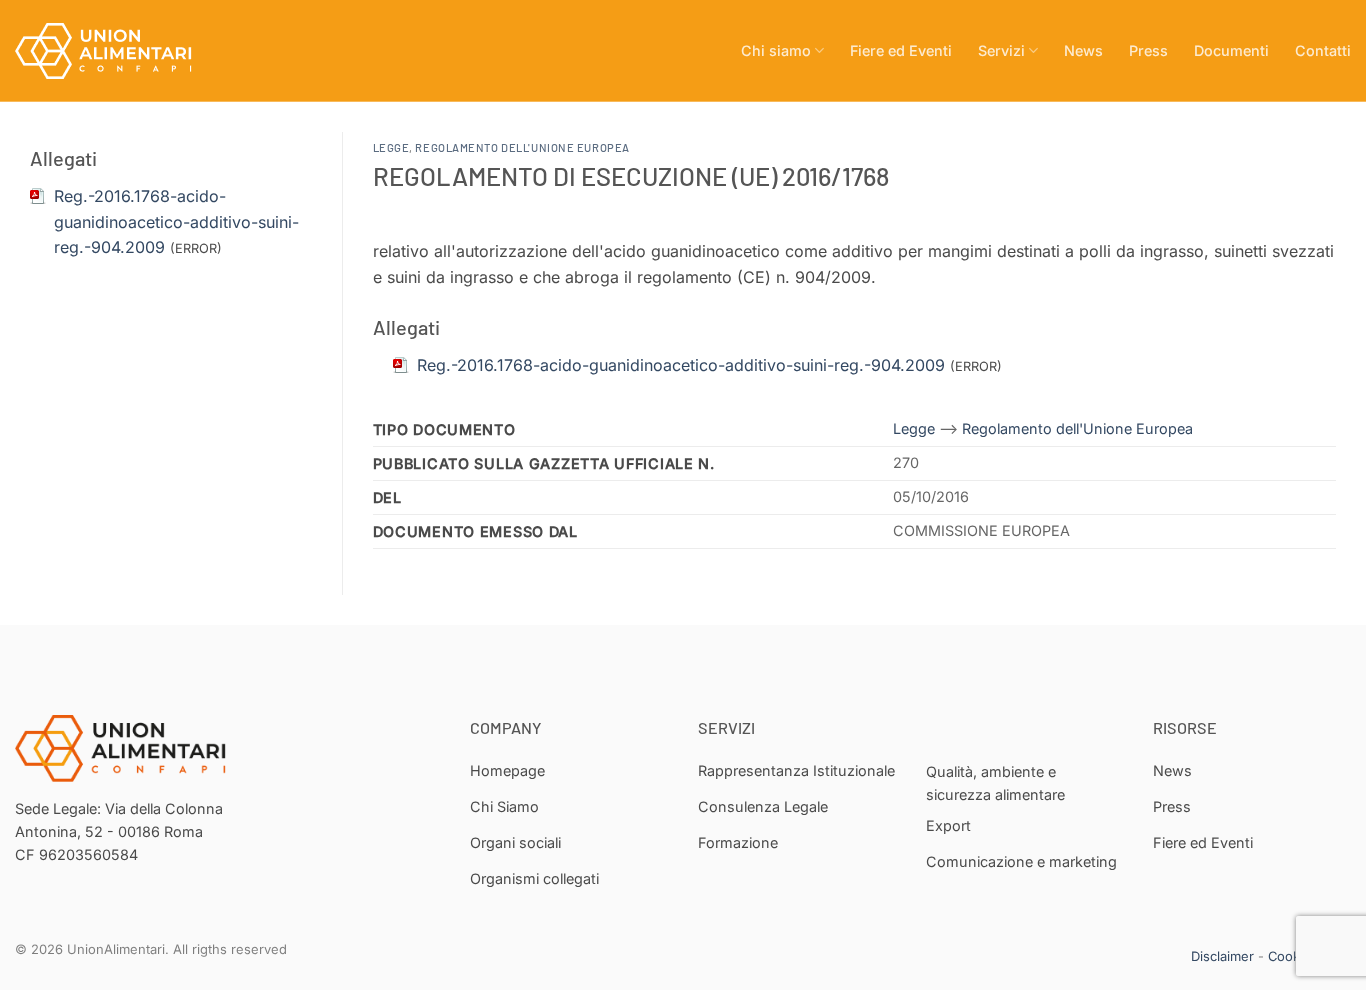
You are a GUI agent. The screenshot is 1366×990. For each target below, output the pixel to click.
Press (1148, 50)
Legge (391, 147)
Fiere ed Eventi (901, 50)
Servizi (1001, 50)
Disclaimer (1222, 956)
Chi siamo (776, 50)
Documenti (1231, 50)
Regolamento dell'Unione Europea (522, 147)
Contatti (1323, 50)
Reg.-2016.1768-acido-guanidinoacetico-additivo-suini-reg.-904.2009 (176, 221)
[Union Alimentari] (115, 51)
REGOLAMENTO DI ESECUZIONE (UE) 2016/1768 (631, 175)
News (1083, 50)
